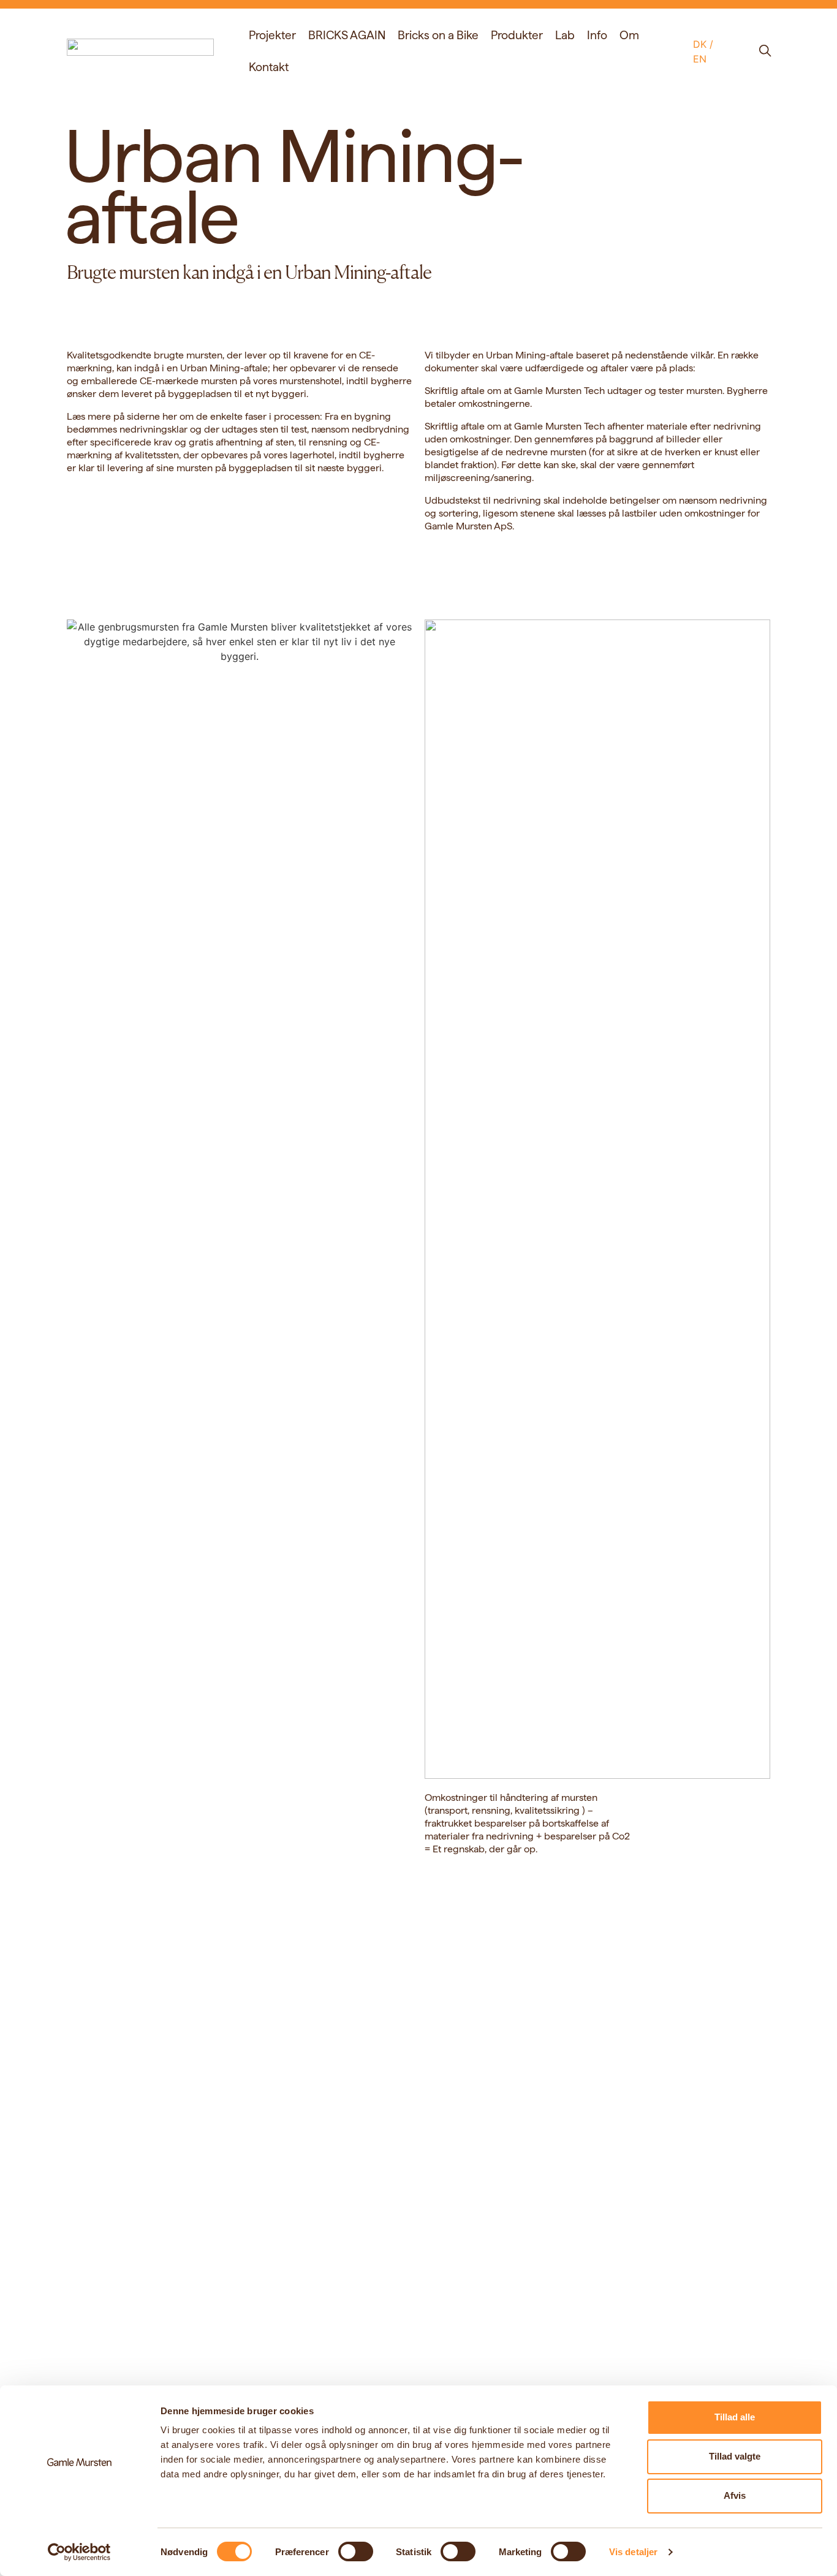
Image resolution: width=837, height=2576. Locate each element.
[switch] (356, 2551)
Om (629, 35)
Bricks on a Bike (438, 35)
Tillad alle (735, 2417)
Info (597, 35)
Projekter (272, 35)
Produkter (517, 35)
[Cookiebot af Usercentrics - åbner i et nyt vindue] (79, 2552)
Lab (565, 35)
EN (700, 59)
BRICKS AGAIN (347, 35)
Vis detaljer (633, 2552)
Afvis (735, 2495)
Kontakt (269, 67)
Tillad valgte (735, 2456)
